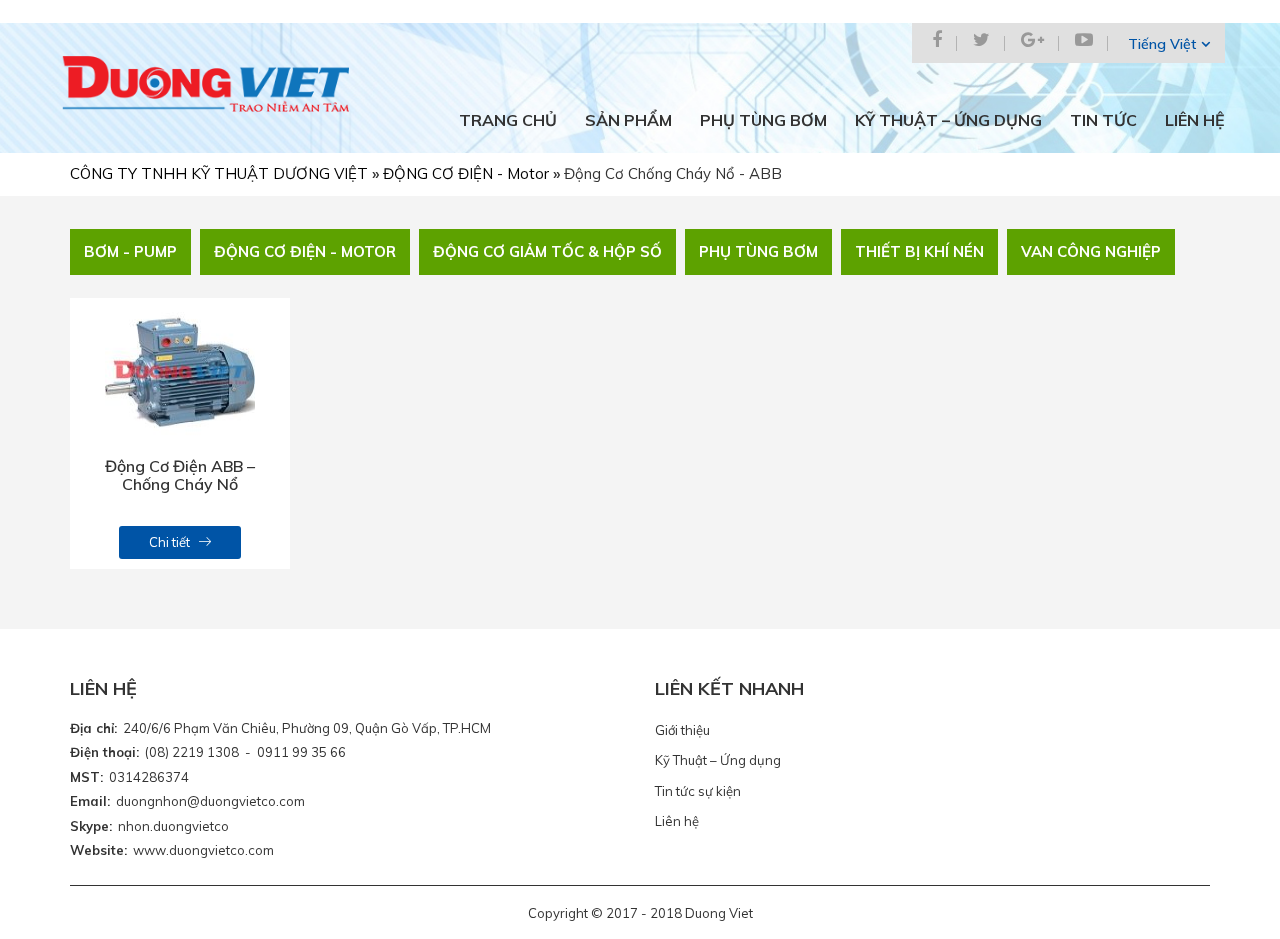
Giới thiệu (682, 730)
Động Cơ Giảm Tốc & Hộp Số (547, 251)
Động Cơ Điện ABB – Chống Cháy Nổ (180, 475)
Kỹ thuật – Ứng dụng (948, 120)
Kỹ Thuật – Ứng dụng (718, 760)
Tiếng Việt (1162, 44)
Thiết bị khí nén (919, 251)
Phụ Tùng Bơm (763, 120)
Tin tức (1103, 120)
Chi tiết (171, 542)
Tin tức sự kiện (698, 791)
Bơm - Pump (130, 251)
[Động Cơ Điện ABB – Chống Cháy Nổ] (180, 373)
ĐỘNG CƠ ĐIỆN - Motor (305, 251)
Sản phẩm (628, 120)
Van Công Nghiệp (1091, 251)
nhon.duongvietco (172, 826)
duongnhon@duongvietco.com (210, 801)
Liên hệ (1195, 120)
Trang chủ (508, 120)
